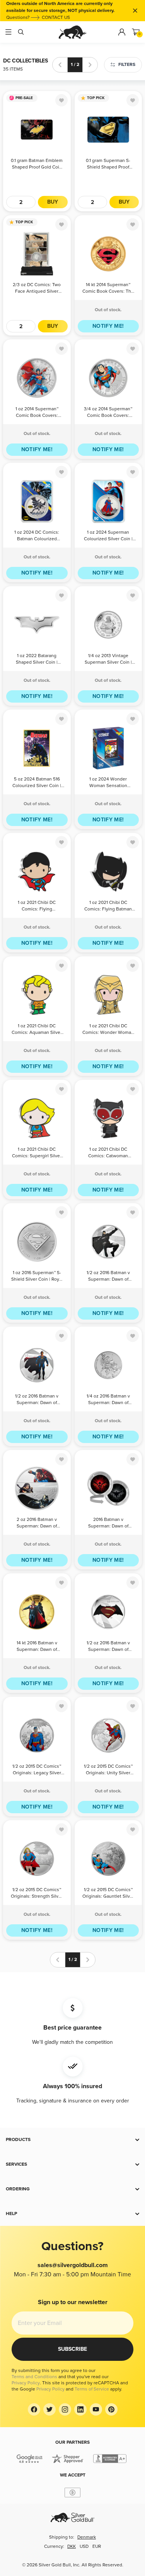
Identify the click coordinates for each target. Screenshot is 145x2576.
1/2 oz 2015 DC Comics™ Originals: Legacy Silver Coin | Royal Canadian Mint (37, 1770)
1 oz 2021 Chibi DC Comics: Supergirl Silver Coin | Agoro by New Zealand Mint (37, 1153)
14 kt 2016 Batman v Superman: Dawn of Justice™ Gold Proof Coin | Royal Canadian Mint (37, 1647)
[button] (72, 2140)
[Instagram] (65, 2409)
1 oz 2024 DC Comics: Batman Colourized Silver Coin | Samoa (37, 536)
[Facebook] (34, 2409)
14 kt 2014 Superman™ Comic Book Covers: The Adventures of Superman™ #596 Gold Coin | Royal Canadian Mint (108, 289)
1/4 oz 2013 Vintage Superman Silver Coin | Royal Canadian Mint (108, 660)
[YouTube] (96, 2409)
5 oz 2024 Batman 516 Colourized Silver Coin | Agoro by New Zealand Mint (37, 783)
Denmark (87, 2537)
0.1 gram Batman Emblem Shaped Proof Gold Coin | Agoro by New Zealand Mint (37, 164)
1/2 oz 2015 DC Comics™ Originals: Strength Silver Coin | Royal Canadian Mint (37, 1894)
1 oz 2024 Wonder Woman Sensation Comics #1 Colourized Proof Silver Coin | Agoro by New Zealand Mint (108, 783)
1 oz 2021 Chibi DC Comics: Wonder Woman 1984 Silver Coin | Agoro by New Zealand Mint (108, 1030)
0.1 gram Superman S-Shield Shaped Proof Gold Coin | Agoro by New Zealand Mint (108, 164)
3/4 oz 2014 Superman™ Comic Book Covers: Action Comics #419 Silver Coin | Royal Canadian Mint (108, 413)
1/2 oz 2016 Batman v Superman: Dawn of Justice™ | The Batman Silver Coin (108, 1277)
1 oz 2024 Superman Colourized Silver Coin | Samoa (108, 536)
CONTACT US (56, 18)
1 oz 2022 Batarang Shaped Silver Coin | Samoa (37, 660)
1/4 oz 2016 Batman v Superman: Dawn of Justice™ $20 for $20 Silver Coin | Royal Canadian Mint (108, 1400)
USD (84, 2546)
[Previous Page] (60, 65)
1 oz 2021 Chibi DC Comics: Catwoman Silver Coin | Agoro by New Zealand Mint (108, 1153)
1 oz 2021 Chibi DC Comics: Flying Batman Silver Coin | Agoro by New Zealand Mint (108, 906)
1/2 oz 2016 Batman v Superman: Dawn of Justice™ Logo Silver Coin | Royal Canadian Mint (108, 1647)
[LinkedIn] (80, 2409)
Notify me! (108, 326)
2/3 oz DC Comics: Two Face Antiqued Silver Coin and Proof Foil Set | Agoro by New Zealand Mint (37, 289)
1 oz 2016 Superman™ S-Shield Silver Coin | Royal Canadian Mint (37, 1277)
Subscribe (72, 2349)
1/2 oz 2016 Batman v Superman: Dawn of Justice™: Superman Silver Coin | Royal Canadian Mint (37, 1400)
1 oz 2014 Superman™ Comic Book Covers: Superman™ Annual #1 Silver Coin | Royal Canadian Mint (37, 413)
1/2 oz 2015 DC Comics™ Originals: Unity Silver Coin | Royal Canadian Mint (108, 1770)
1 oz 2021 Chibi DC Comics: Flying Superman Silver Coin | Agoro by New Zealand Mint (37, 906)
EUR (97, 2546)
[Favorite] (61, 100)
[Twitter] (49, 2409)
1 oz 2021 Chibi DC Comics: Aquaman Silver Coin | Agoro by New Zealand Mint (37, 1030)
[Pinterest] (111, 2409)
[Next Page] (90, 65)
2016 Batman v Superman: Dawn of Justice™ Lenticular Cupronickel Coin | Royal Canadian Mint (108, 1523)
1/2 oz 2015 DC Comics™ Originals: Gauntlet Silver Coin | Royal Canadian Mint (108, 1894)
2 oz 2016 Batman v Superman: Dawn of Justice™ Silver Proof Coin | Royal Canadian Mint (37, 1523)
